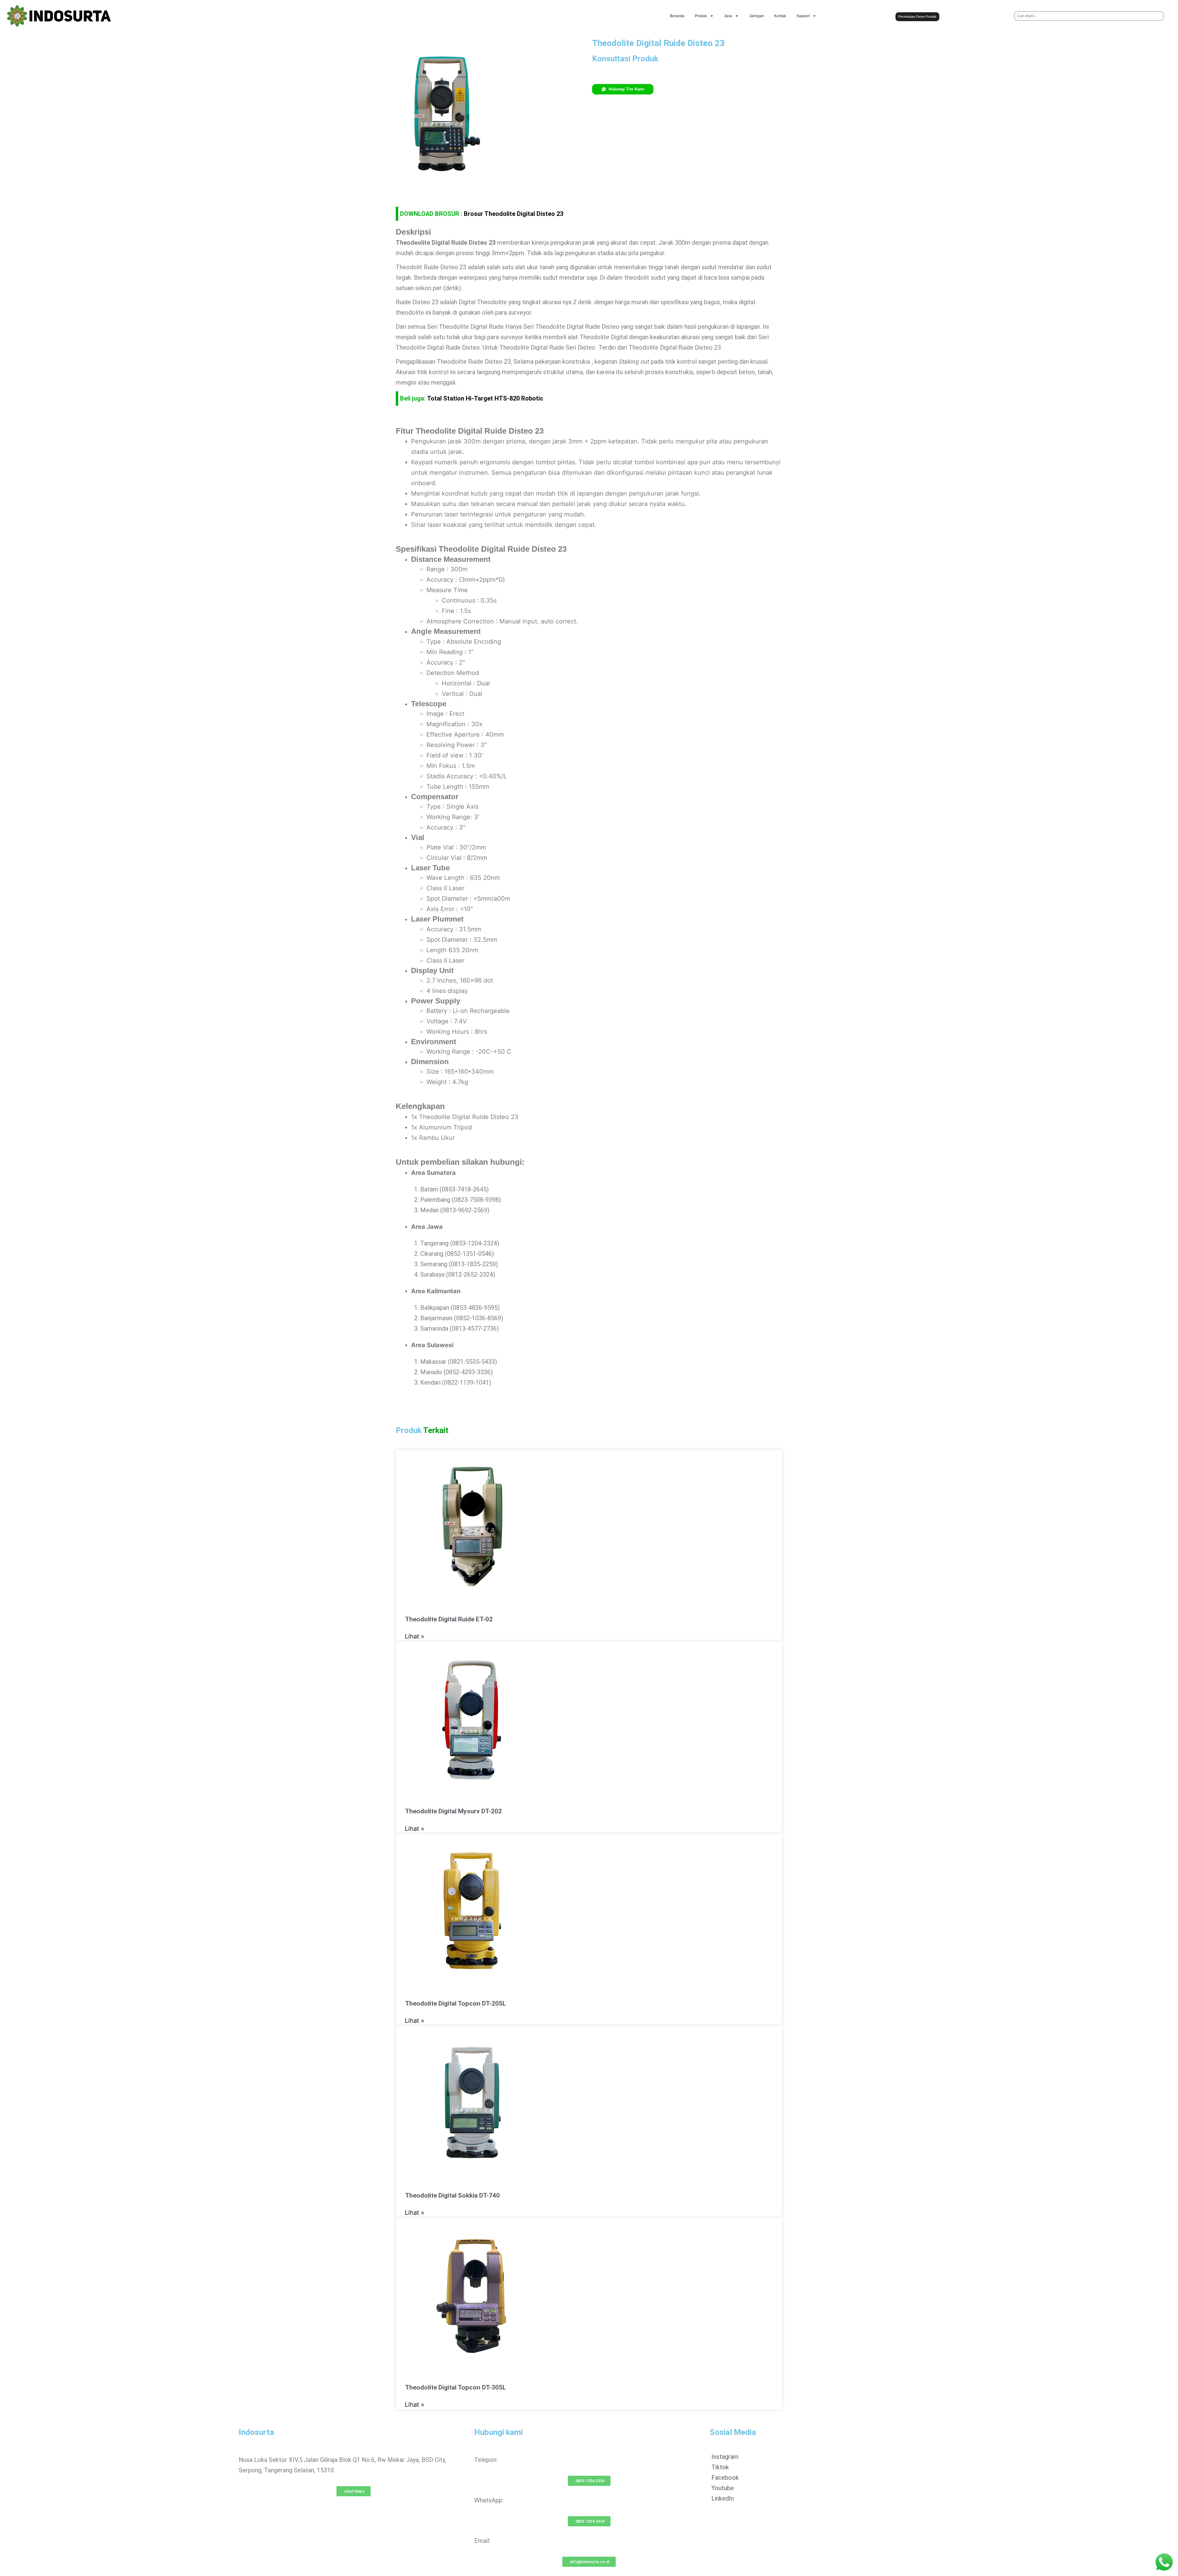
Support (803, 16)
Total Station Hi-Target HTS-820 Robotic (485, 398)
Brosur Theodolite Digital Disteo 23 (514, 214)
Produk (701, 16)
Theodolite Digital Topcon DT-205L (455, 2003)
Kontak (780, 16)
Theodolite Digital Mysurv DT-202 (453, 1811)
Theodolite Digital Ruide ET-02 (449, 1619)
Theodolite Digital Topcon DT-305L (455, 2387)
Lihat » (415, 1636)
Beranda (677, 16)
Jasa (728, 16)
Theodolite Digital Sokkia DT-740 (452, 2195)
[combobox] (1089, 16)
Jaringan (756, 16)
